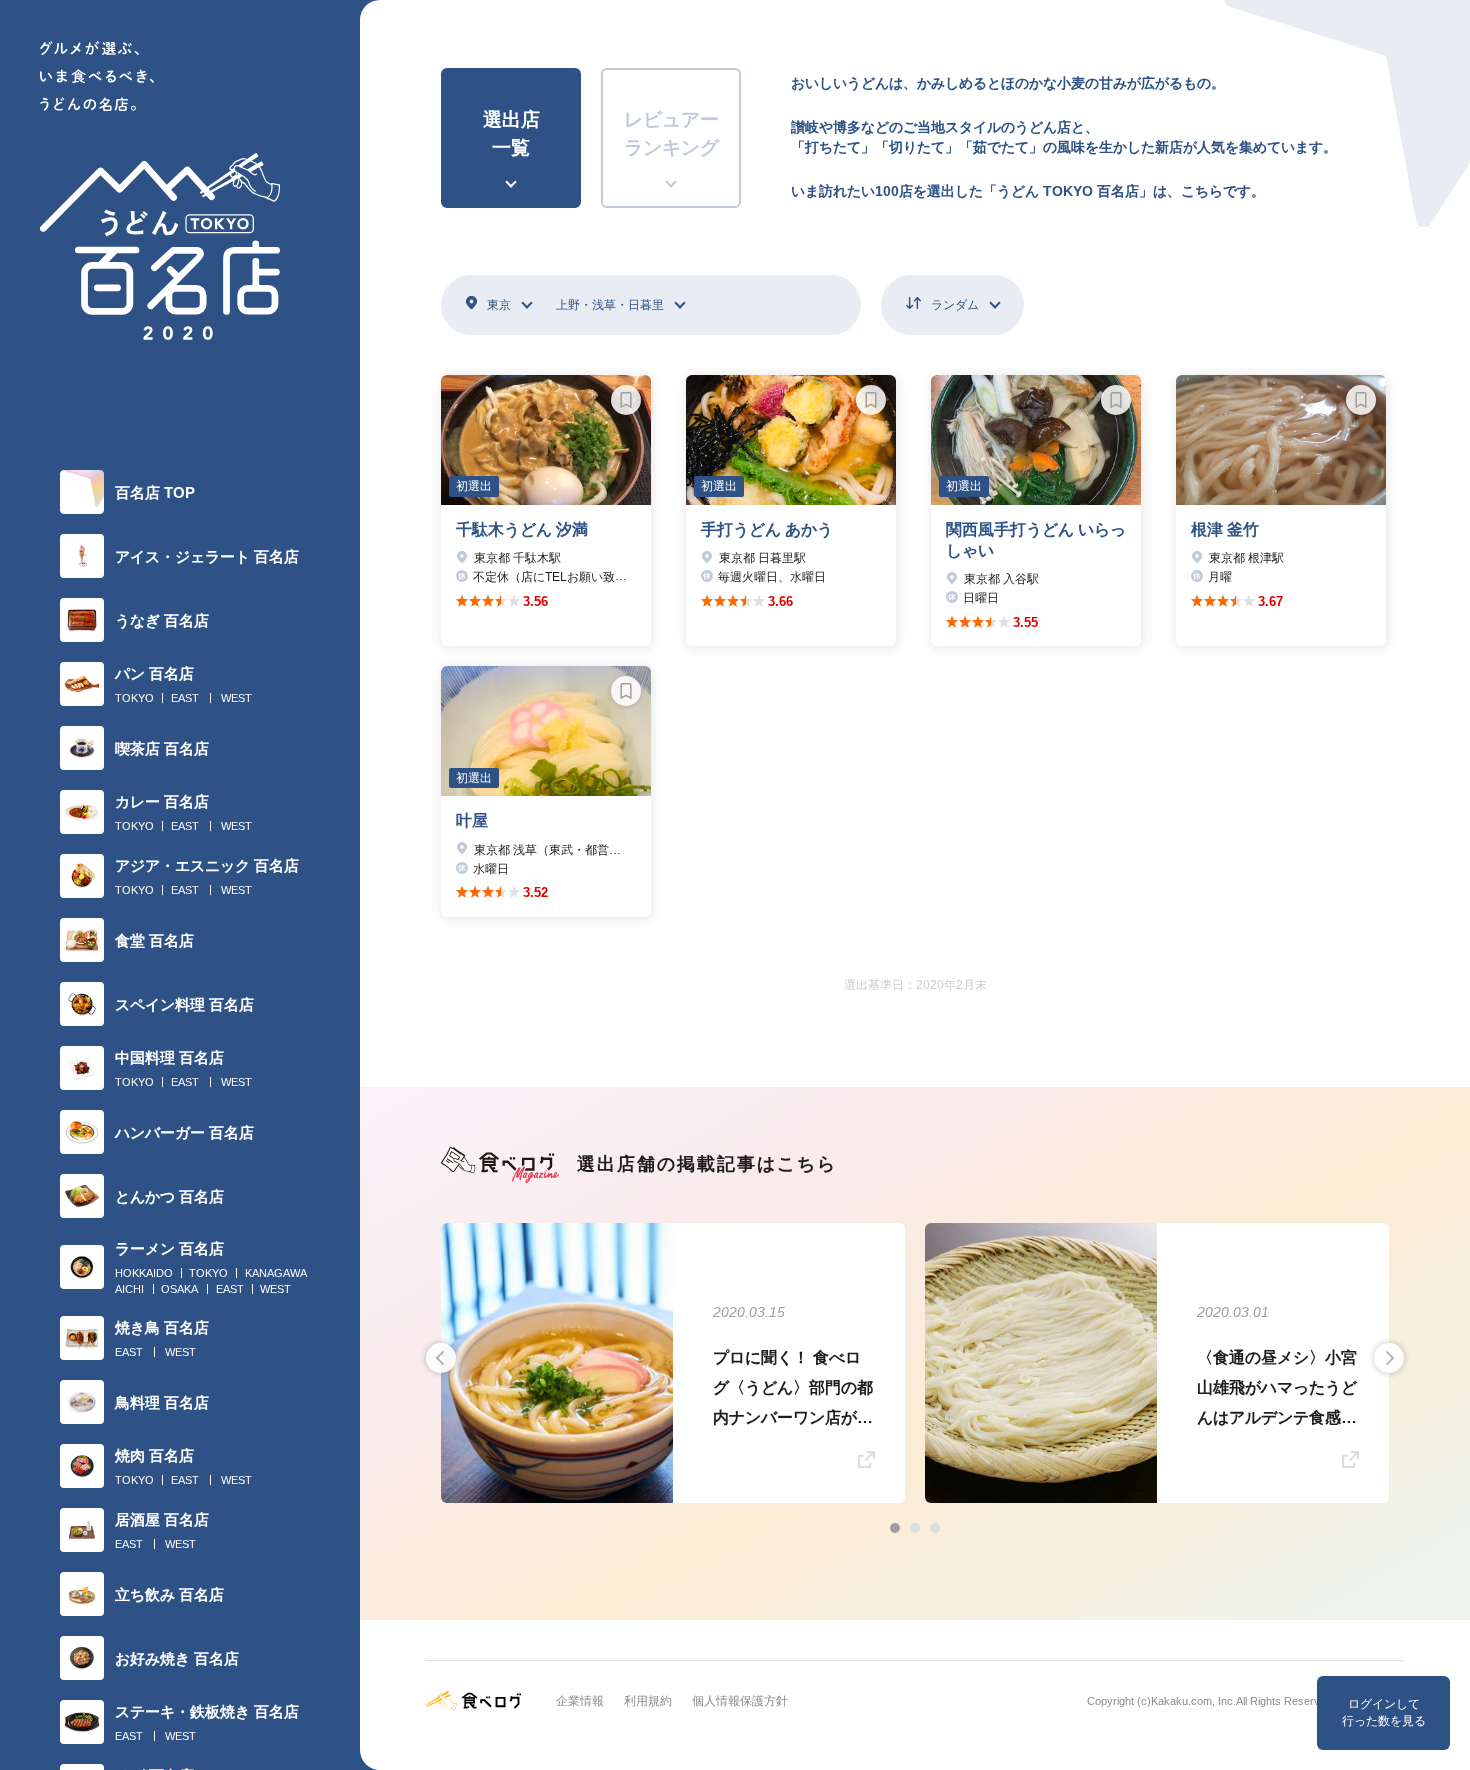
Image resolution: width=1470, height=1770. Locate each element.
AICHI (129, 1289)
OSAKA (179, 1289)
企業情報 (580, 1701)
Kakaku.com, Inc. (1193, 1701)
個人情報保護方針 (740, 1701)
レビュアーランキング (671, 134)
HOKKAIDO (144, 1273)
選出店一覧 (511, 134)
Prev (441, 1358)
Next (1389, 1358)
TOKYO (134, 698)
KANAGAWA (276, 1273)
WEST (236, 698)
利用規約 (648, 1701)
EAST (185, 698)
